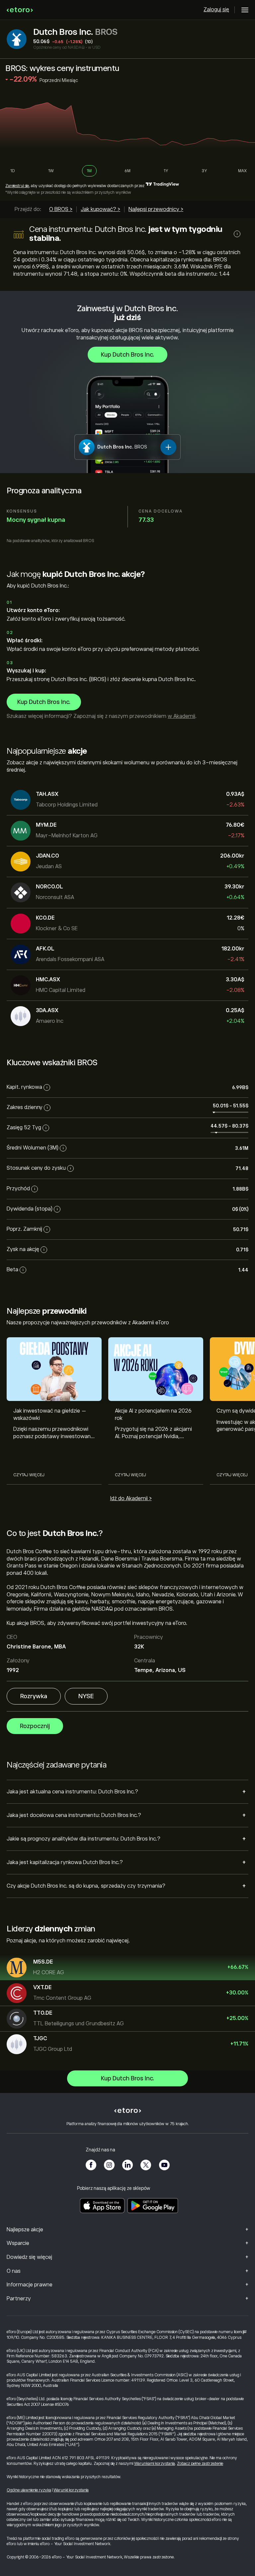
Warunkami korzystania (155, 2464)
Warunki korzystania (71, 2490)
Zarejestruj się (17, 186)
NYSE (86, 1696)
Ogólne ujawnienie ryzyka (29, 2490)
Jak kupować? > (100, 209)
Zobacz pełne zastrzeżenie (200, 2464)
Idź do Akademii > (131, 1498)
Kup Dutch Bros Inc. (127, 355)
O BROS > (61, 209)
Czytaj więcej (29, 1475)
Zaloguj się (216, 10)
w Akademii (181, 716)
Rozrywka (34, 1696)
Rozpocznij (35, 1726)
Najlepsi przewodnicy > (156, 209)
